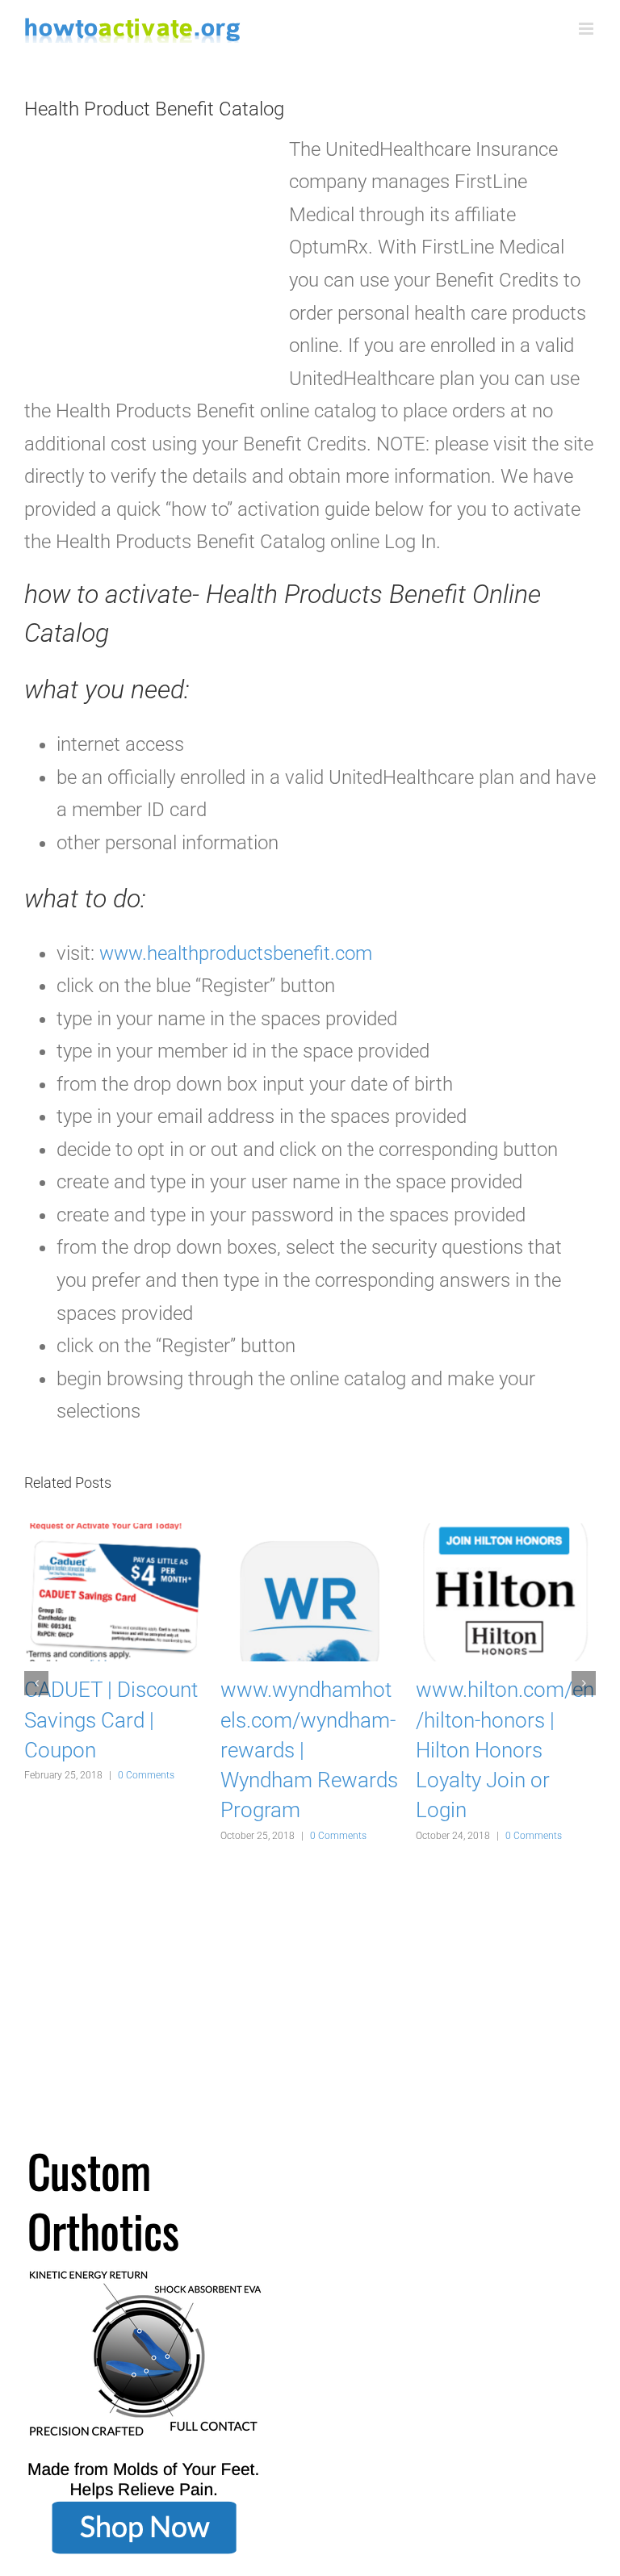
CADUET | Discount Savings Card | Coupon (111, 1719)
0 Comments (146, 1775)
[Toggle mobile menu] (587, 29)
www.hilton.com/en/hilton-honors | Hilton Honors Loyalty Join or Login (505, 1750)
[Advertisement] (145, 257)
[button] (36, 1683)
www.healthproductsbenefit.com (236, 953)
